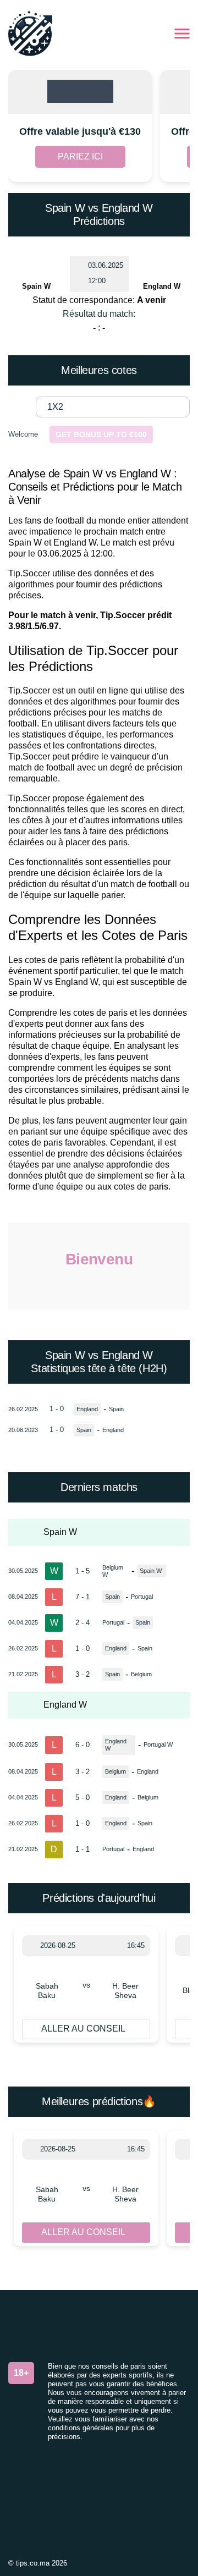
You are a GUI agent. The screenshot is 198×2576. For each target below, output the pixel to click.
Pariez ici (80, 156)
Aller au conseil (83, 2029)
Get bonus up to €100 (101, 434)
